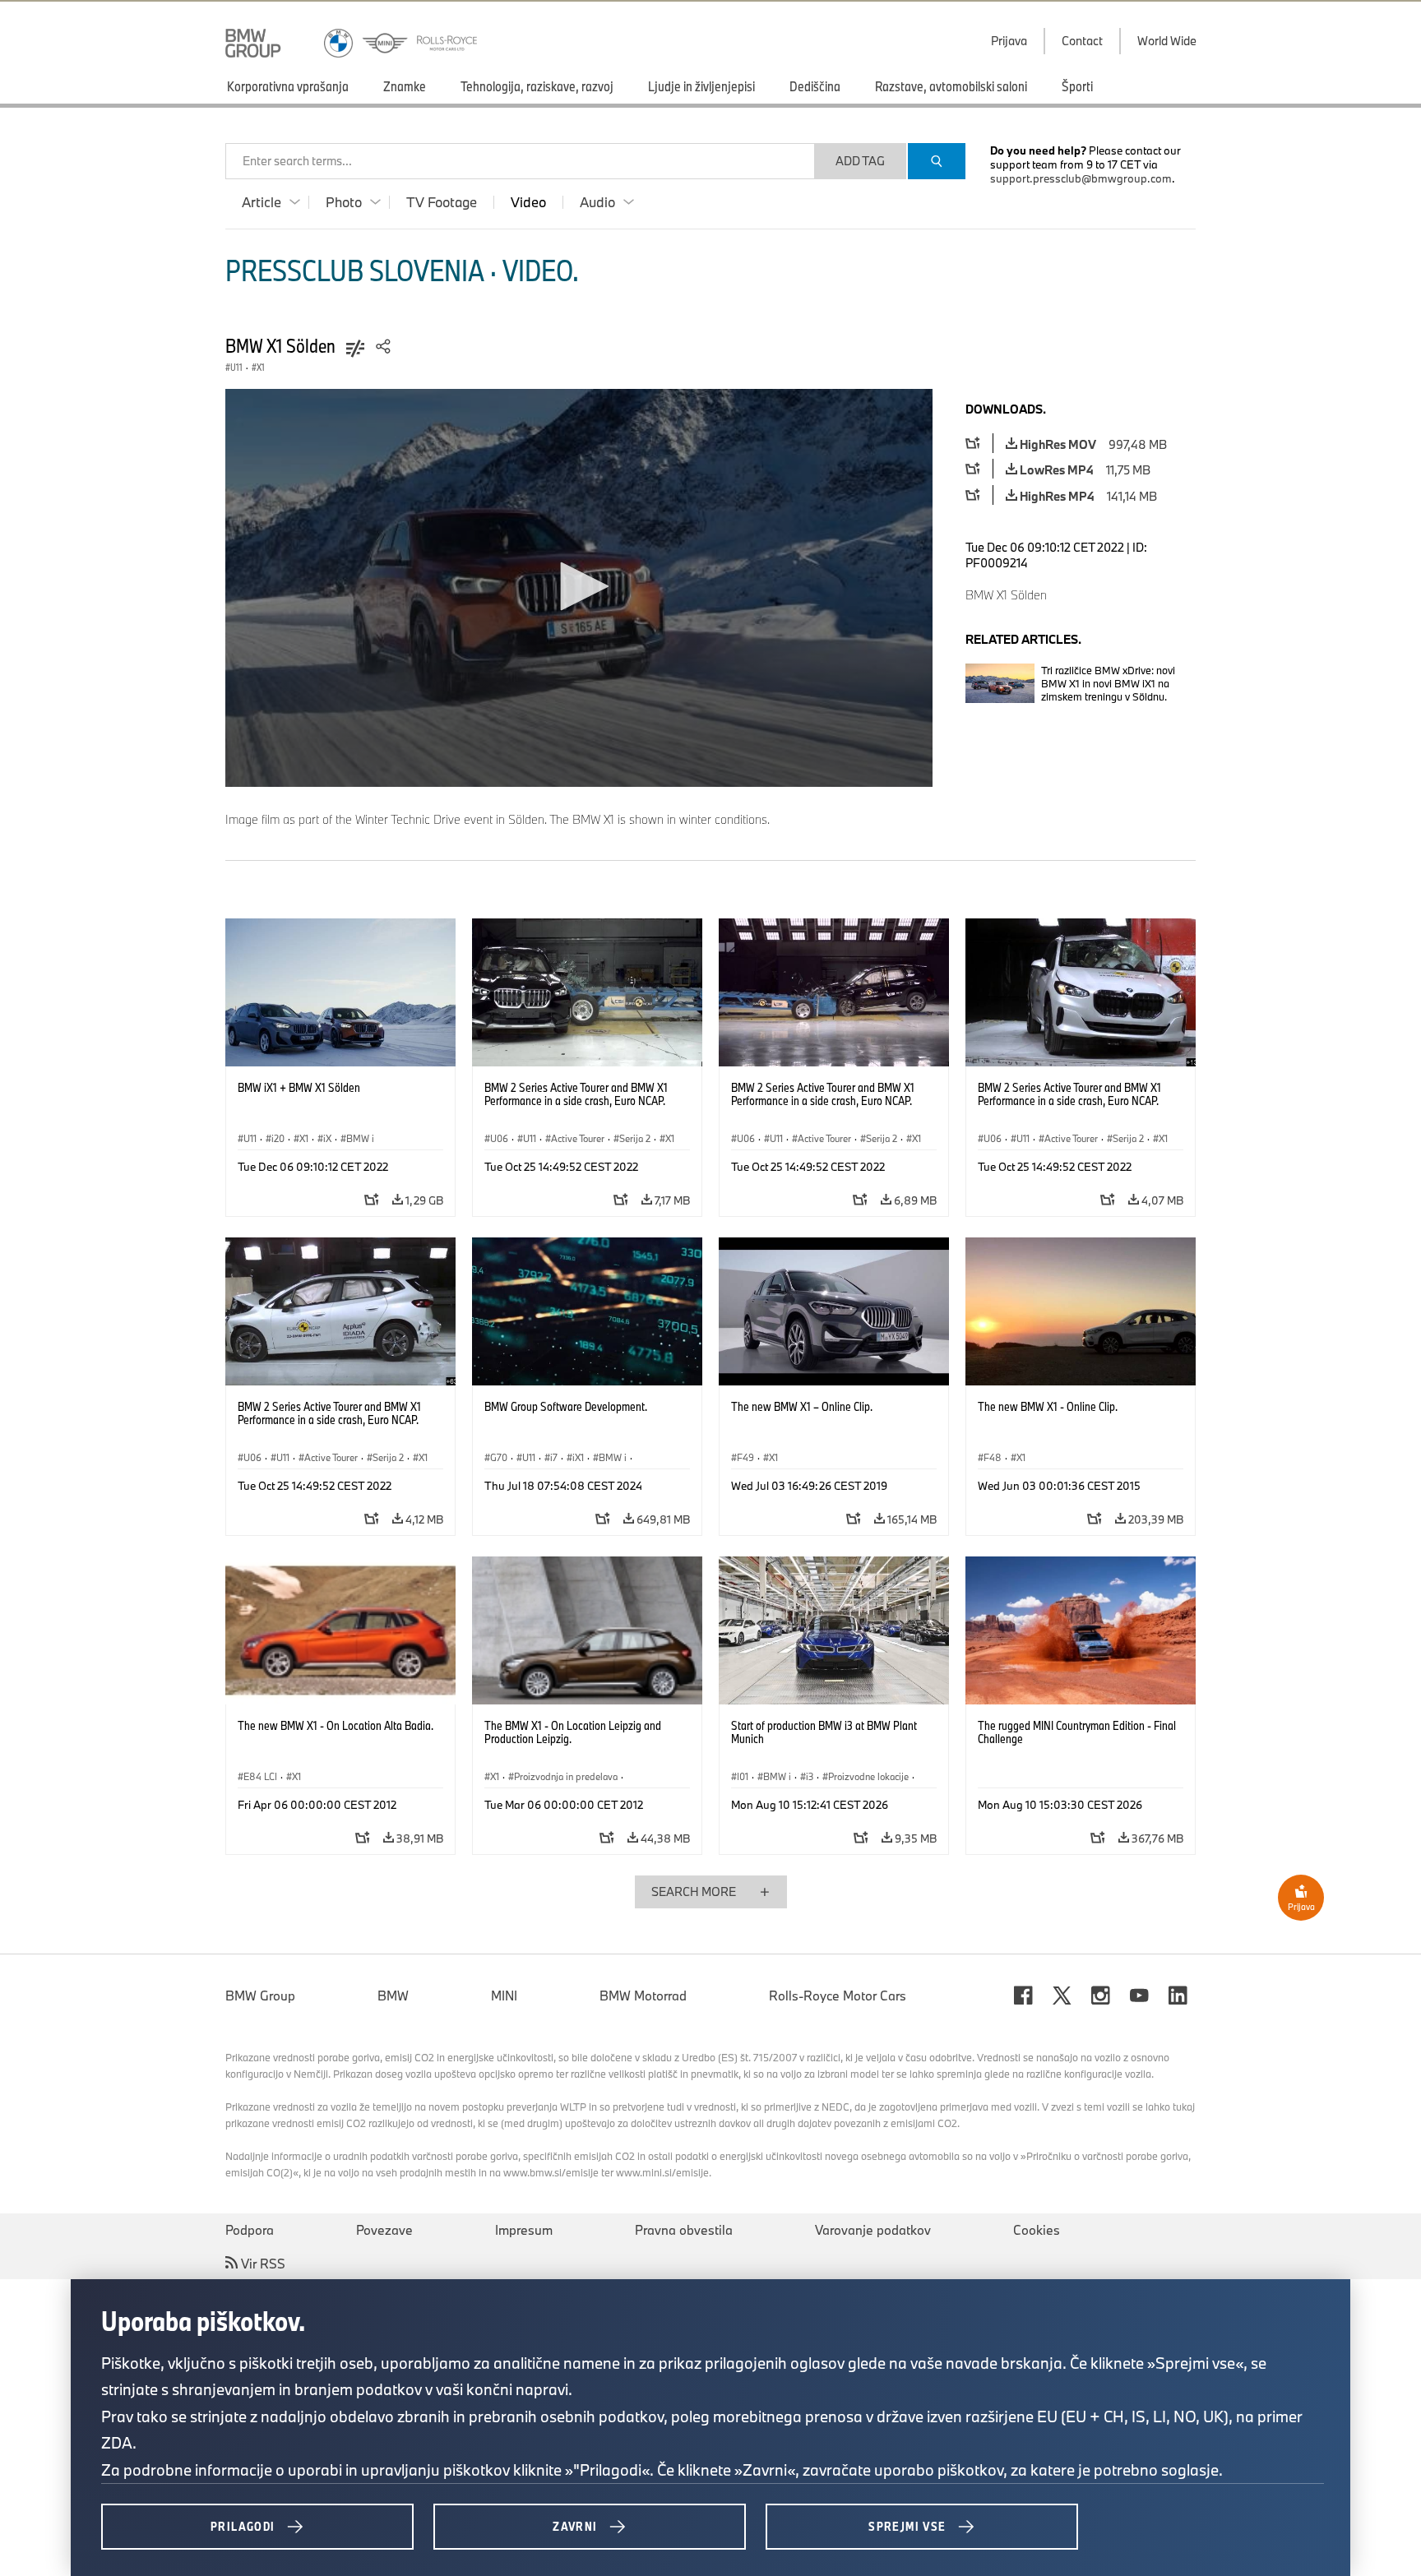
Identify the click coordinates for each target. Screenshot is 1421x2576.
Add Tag (860, 161)
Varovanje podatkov (873, 2230)
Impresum (524, 2230)
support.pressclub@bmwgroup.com (1081, 178)
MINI (504, 1996)
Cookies (1037, 2230)
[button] (579, 586)
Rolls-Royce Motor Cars (838, 1996)
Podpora (250, 2230)
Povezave (384, 2230)
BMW (393, 1996)
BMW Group (260, 1996)
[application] (579, 588)
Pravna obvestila (684, 2230)
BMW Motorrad (643, 1996)
